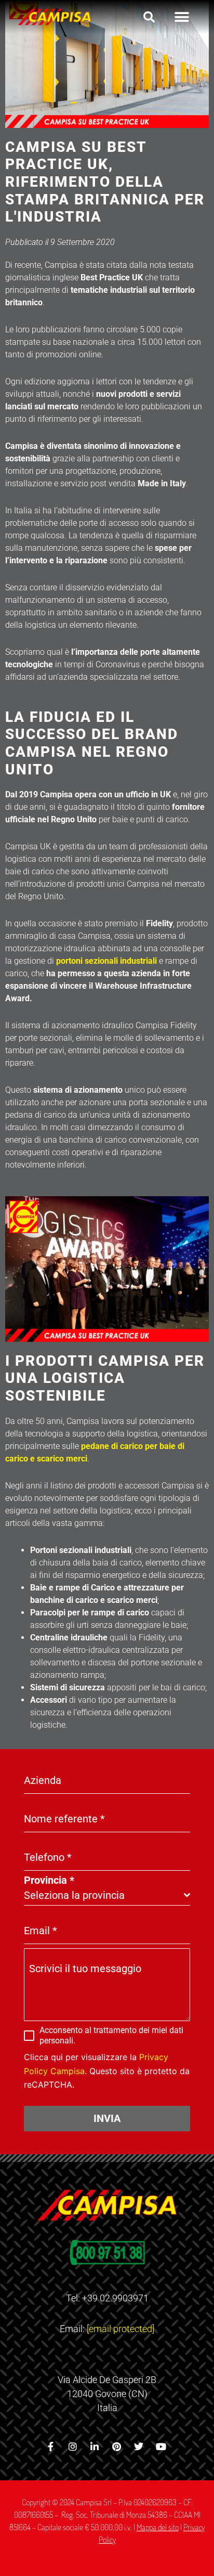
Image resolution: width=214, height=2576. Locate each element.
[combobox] (107, 1895)
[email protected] (121, 2329)
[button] (149, 17)
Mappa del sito (158, 2527)
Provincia (49, 1880)
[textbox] (104, 1895)
